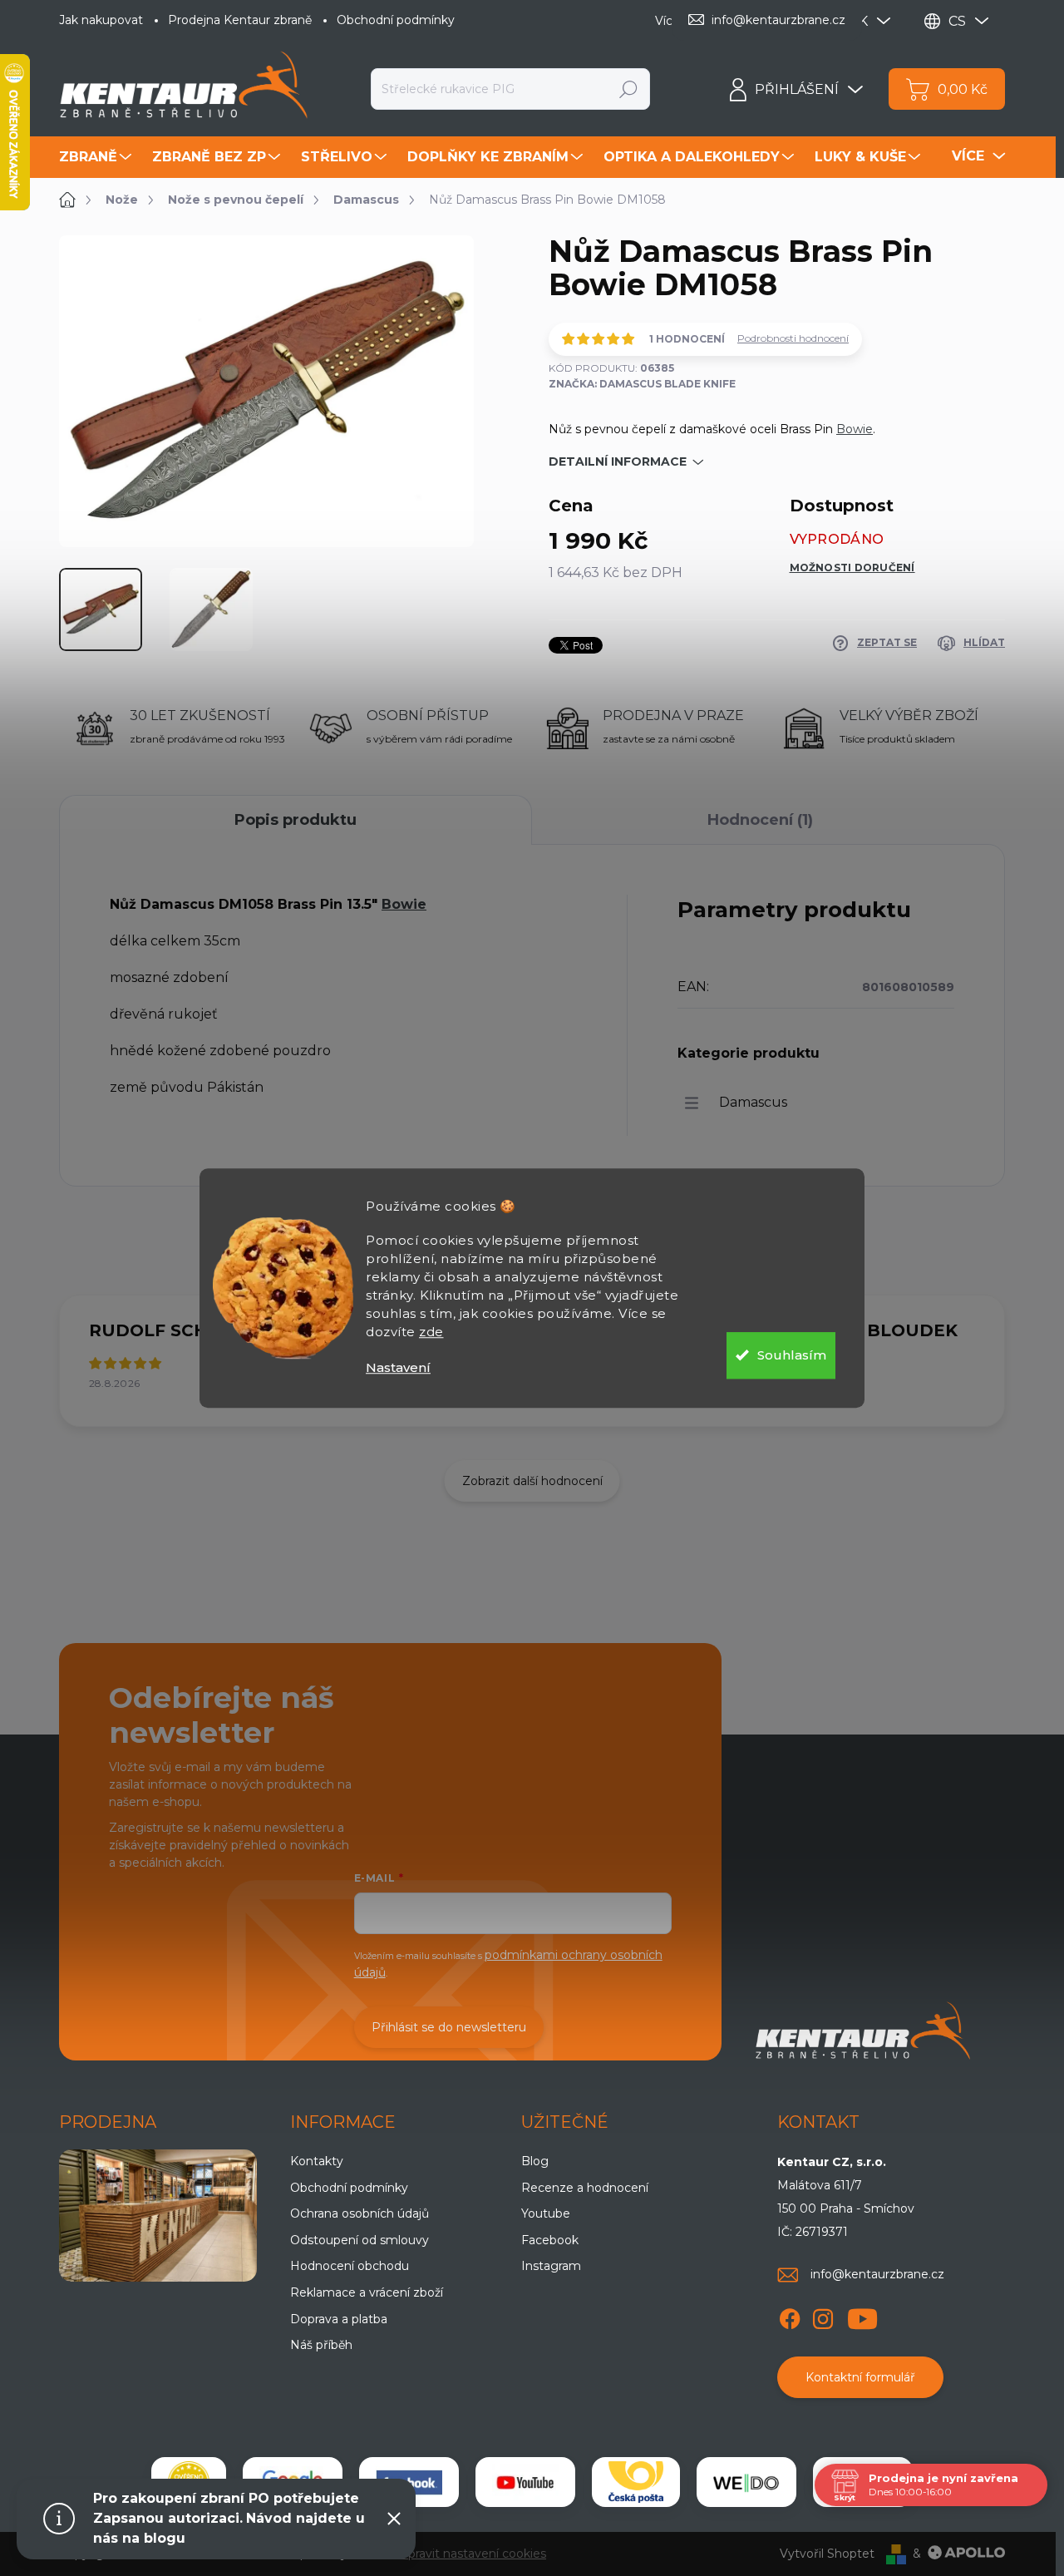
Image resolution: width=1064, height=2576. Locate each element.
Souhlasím (792, 1355)
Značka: (642, 384)
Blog (535, 2161)
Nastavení (398, 1367)
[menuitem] (97, 157)
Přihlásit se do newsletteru (449, 2027)
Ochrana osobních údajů (360, 2213)
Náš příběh (321, 2345)
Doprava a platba (339, 2319)
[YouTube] (862, 2317)
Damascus (753, 1102)
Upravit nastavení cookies (473, 2554)
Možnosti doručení (852, 568)
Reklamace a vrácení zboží (367, 2292)
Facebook (550, 2240)
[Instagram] (823, 2317)
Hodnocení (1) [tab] (760, 820)
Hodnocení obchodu (350, 2266)
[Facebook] (790, 2317)
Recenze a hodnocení (585, 2188)
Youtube (546, 2213)
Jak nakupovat (101, 20)
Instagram (551, 2266)
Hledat (629, 89)
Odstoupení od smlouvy (360, 2240)
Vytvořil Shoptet (827, 2554)
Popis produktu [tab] (296, 820)
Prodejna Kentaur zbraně (240, 20)
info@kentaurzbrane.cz (877, 2274)
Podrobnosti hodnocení (793, 338)
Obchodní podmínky (396, 20)
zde (431, 1332)
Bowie (855, 429)
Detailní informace (618, 461)
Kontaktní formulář (860, 2377)
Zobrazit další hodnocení (532, 1481)
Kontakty (317, 2161)
